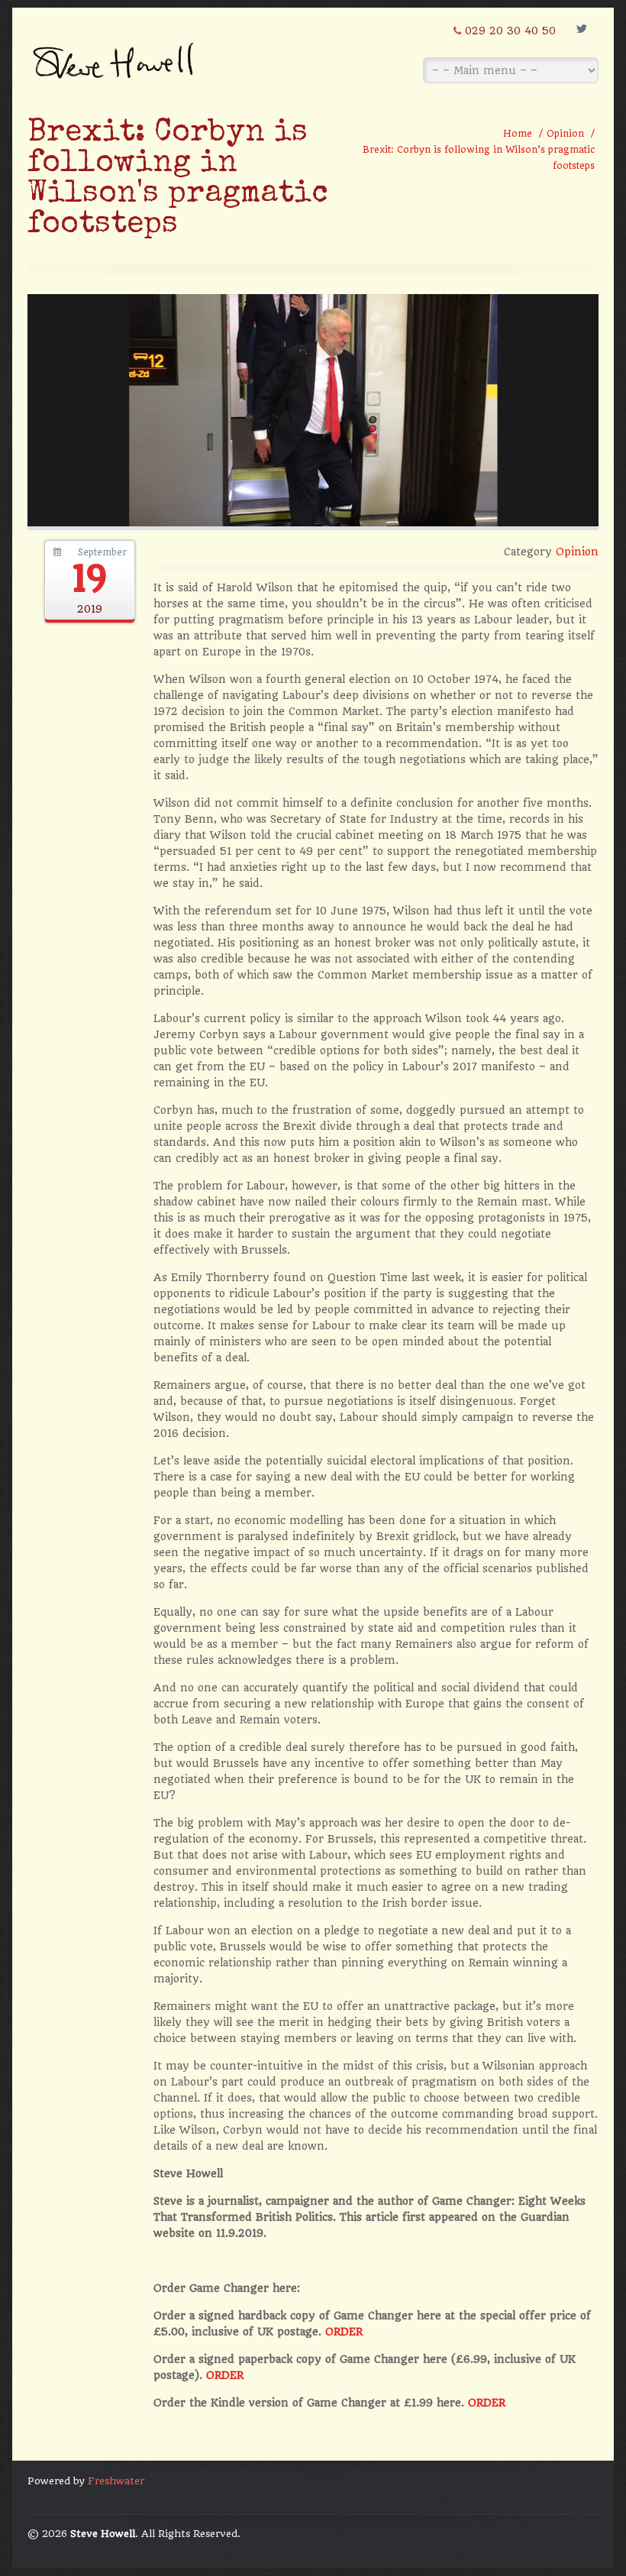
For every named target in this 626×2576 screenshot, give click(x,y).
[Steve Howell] (115, 55)
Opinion (565, 134)
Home (518, 134)
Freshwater (116, 2481)
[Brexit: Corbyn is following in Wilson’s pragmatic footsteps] (313, 523)
